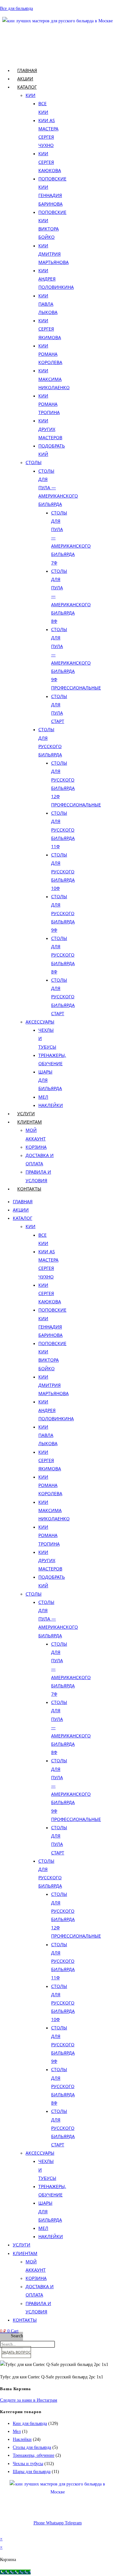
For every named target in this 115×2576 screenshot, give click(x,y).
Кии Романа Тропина (49, 404)
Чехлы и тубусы (28, 2464)
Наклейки (51, 1105)
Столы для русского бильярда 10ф (63, 871)
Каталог (27, 87)
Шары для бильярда (32, 2472)
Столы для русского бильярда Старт (63, 997)
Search (17, 2336)
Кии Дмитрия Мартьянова (54, 254)
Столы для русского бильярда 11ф (63, 830)
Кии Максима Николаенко (54, 379)
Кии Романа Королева (50, 354)
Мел (43, 1097)
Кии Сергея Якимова (50, 329)
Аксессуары (40, 1022)
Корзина (36, 1147)
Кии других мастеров (50, 429)
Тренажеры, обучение (34, 2455)
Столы (34, 462)
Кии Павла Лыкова (48, 304)
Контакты (29, 1189)
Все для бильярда (16, 8)
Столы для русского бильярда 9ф (63, 913)
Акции (25, 79)
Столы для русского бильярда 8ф (63, 955)
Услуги (26, 1113)
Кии (31, 95)
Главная (27, 70)
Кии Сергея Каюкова (50, 162)
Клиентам (30, 1122)
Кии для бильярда (30, 2423)
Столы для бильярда (32, 2447)
